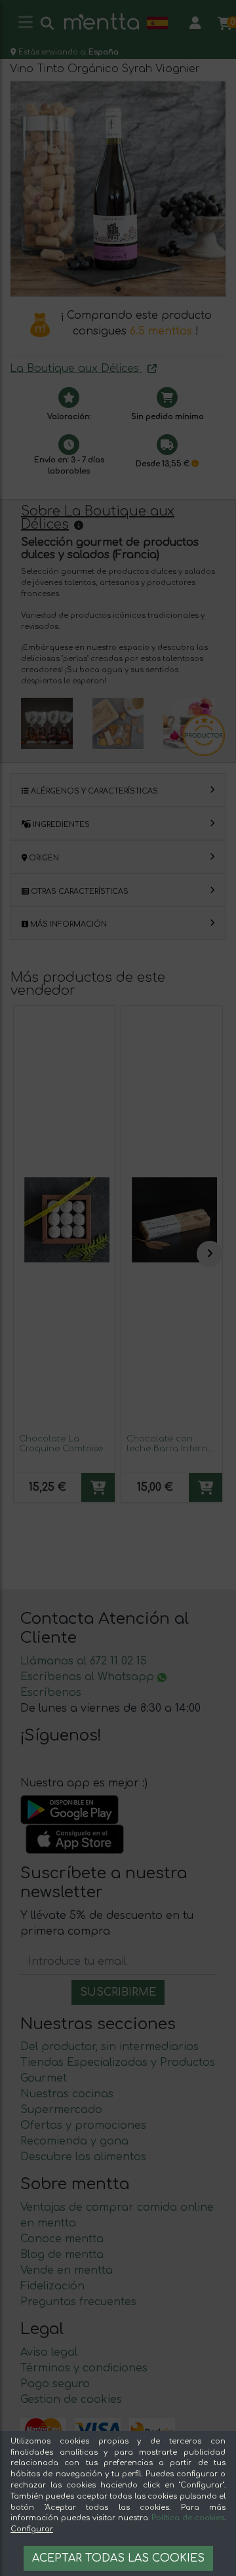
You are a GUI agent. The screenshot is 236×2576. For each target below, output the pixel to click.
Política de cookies (188, 2518)
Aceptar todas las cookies (118, 2558)
